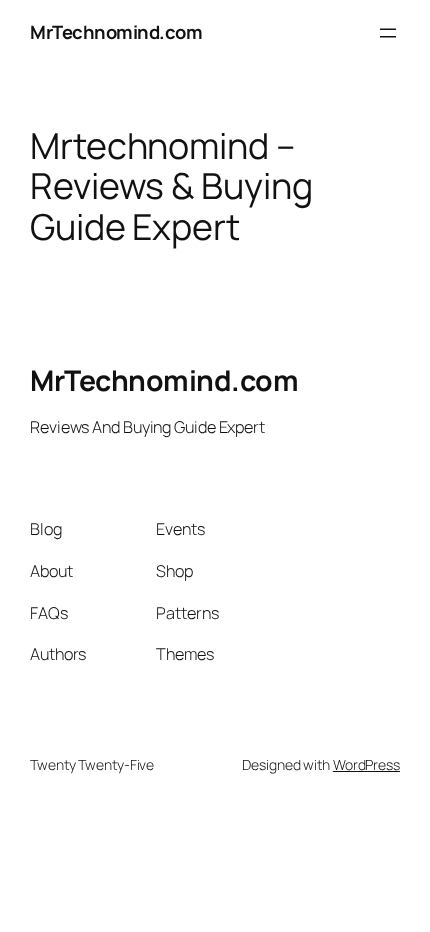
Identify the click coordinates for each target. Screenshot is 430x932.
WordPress (366, 764)
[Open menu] (388, 33)
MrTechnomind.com (116, 32)
